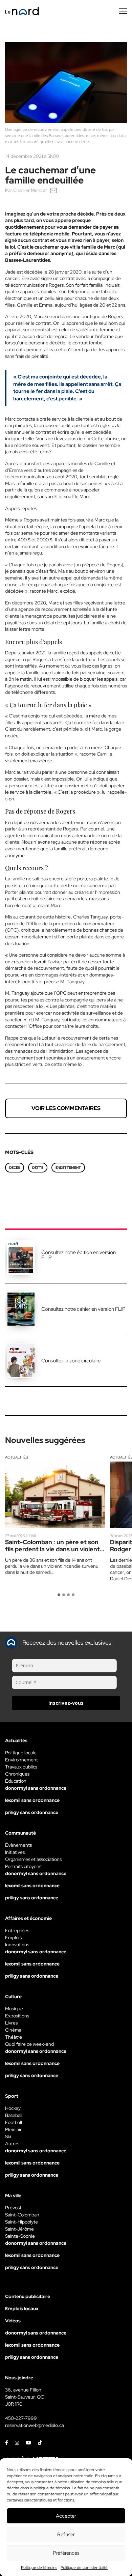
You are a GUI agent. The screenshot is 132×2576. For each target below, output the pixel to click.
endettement (68, 1168)
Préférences (66, 2553)
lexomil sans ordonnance (32, 1800)
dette (38, 1168)
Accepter (66, 2516)
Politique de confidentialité (84, 2568)
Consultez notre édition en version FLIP (79, 1255)
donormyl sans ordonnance (36, 1788)
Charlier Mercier (30, 190)
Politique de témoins (39, 2568)
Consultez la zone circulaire (71, 1361)
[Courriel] (53, 190)
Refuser (66, 2535)
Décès (15, 1168)
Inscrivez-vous (66, 1703)
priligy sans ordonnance (32, 1812)
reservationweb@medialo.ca (35, 2425)
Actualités (17, 1457)
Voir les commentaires (66, 1108)
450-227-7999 (21, 2418)
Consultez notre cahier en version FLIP (83, 1309)
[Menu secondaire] (123, 11)
